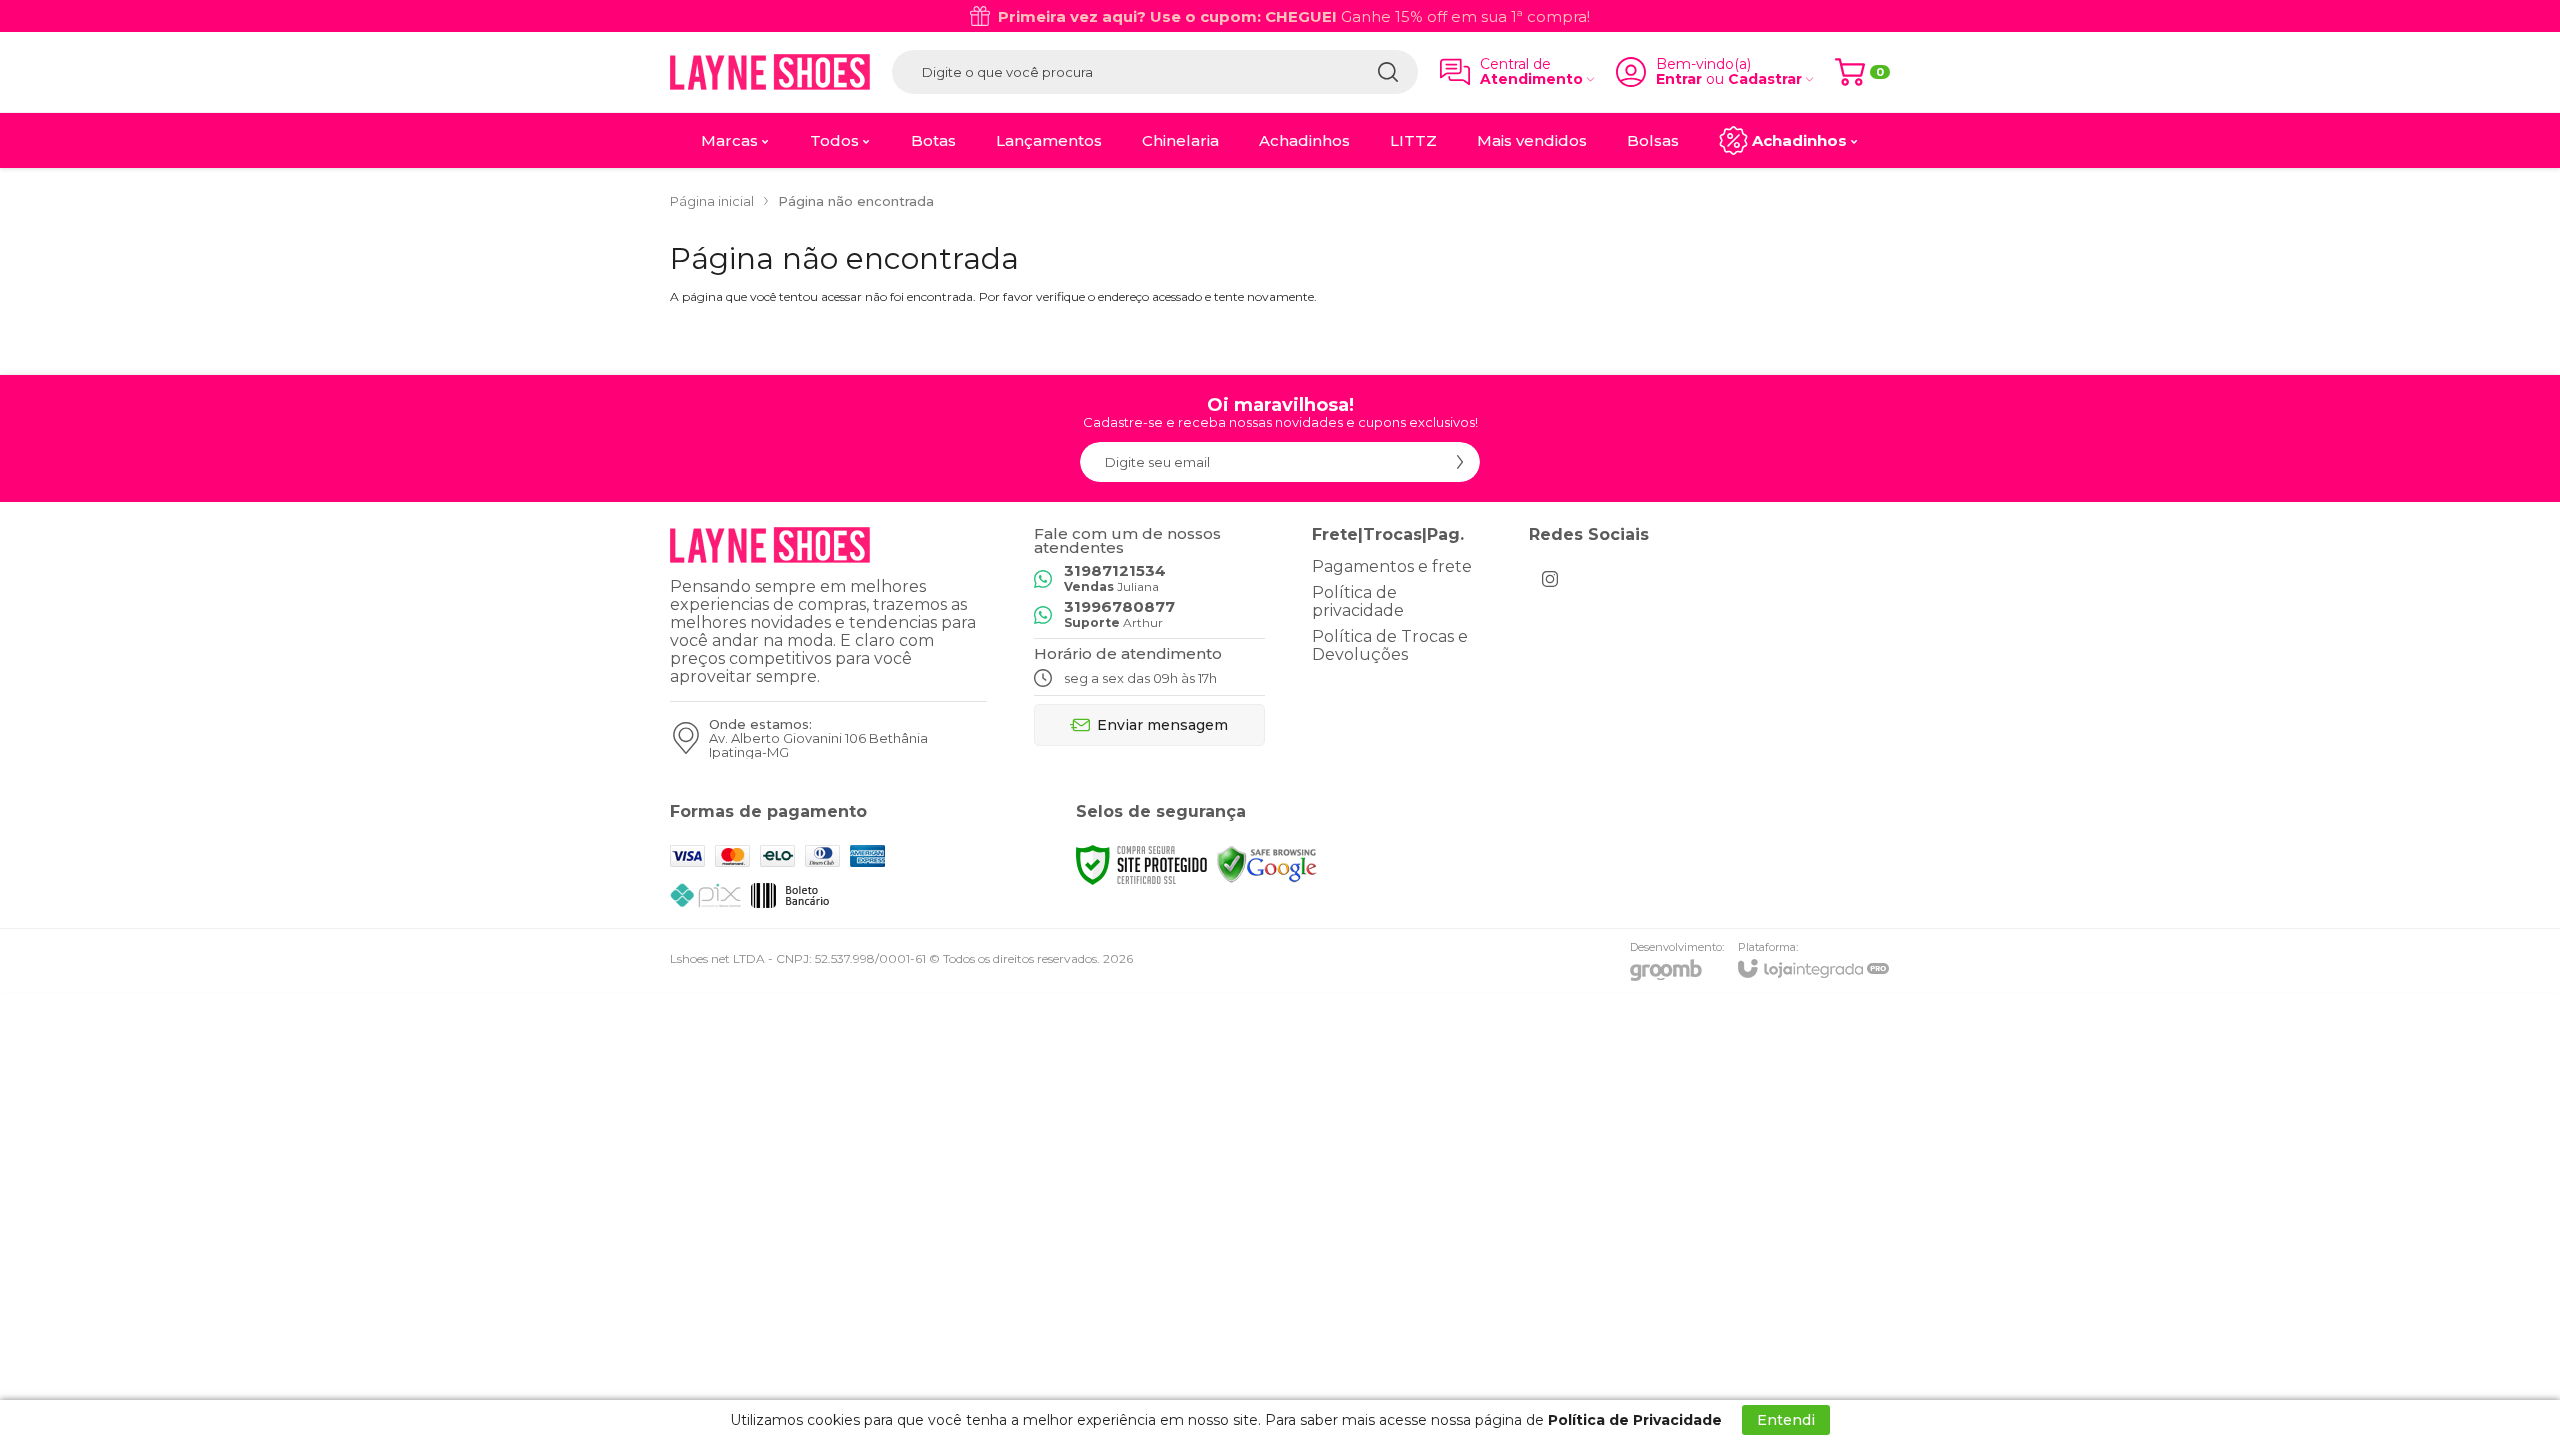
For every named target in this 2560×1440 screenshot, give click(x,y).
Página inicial (712, 201)
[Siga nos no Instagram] (1550, 579)
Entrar (1679, 79)
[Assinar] (1460, 462)
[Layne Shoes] (770, 72)
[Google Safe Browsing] (1267, 863)
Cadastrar (1765, 79)
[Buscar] (1388, 72)
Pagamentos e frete (1392, 566)
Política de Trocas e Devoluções (1390, 645)
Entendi (1786, 1420)
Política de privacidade (1358, 601)
